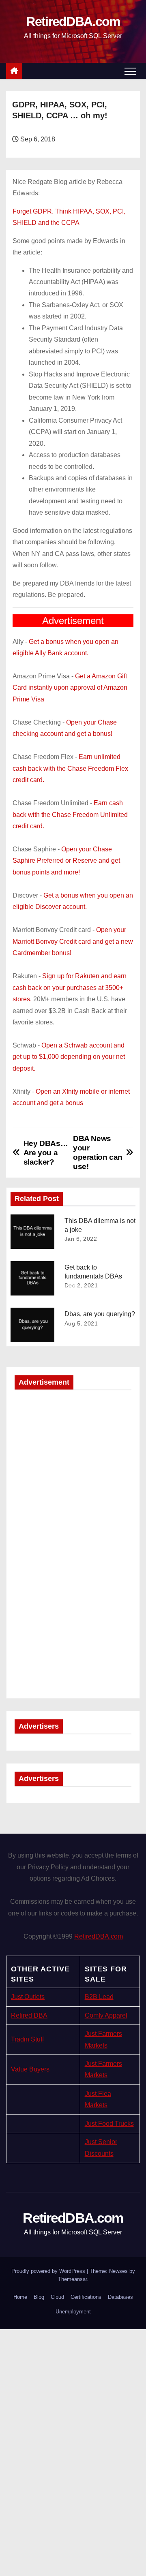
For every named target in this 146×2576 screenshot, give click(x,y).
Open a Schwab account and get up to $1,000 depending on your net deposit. (69, 1057)
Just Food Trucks (109, 2124)
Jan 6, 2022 (81, 1239)
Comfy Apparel (106, 2015)
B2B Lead (99, 1997)
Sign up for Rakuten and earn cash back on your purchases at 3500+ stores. (70, 988)
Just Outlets (28, 1997)
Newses (118, 2271)
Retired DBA (29, 2015)
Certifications (86, 2297)
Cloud (57, 2297)
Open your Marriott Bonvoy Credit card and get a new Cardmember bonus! (73, 941)
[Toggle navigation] (130, 71)
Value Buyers (30, 2069)
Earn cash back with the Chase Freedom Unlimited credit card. (70, 814)
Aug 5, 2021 (81, 1323)
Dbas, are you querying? (100, 1314)
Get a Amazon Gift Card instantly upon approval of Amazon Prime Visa (70, 688)
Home (20, 2297)
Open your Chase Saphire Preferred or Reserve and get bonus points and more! (66, 861)
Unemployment (73, 2312)
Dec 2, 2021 (81, 1285)
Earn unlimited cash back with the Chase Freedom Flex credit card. (70, 768)
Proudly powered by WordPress (49, 2271)
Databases (120, 2297)
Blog (39, 2297)
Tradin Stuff (27, 2039)
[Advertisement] (73, 1471)
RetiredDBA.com (73, 21)
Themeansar (72, 2279)
